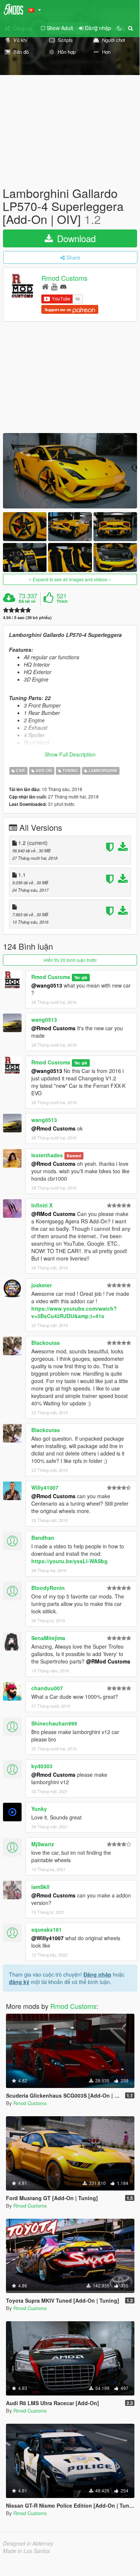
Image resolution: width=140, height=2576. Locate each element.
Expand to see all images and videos (70, 579)
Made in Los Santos (26, 2551)
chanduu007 (47, 1688)
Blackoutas (46, 1343)
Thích (62, 601)
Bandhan (43, 1538)
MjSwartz (43, 1844)
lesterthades (47, 1155)
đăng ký (19, 1982)
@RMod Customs (53, 1214)
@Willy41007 (47, 1938)
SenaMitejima (48, 1638)
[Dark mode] (119, 28)
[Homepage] (45, 286)
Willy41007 (45, 1487)
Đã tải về (27, 601)
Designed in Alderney (28, 2543)
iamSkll (40, 1887)
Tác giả (81, 977)
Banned (74, 1156)
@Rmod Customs (53, 1028)
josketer (42, 1285)
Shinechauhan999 (54, 1723)
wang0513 (44, 1019)
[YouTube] (54, 286)
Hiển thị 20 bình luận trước (70, 960)
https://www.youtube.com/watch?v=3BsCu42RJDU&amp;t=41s (74, 1312)
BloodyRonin (48, 1588)
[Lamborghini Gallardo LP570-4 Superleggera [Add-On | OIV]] (70, 471)
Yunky (39, 1809)
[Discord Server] (63, 286)
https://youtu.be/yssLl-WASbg (69, 1561)
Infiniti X (42, 1205)
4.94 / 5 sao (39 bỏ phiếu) (27, 617)
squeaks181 (47, 1929)
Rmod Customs (64, 278)
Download (75, 238)
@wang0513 (47, 985)
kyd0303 (42, 1766)
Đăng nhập (97, 1974)
